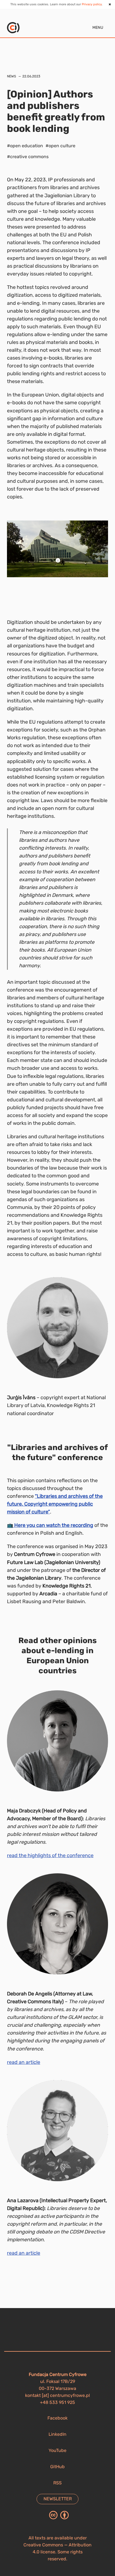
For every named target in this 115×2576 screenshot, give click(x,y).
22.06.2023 (31, 76)
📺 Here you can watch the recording (50, 1525)
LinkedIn (57, 2434)
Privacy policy (92, 4)
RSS (57, 2483)
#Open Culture (60, 146)
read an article (24, 2062)
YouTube (57, 2450)
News (11, 76)
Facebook (57, 2418)
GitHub (57, 2467)
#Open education (25, 146)
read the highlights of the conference (50, 1855)
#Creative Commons (28, 157)
